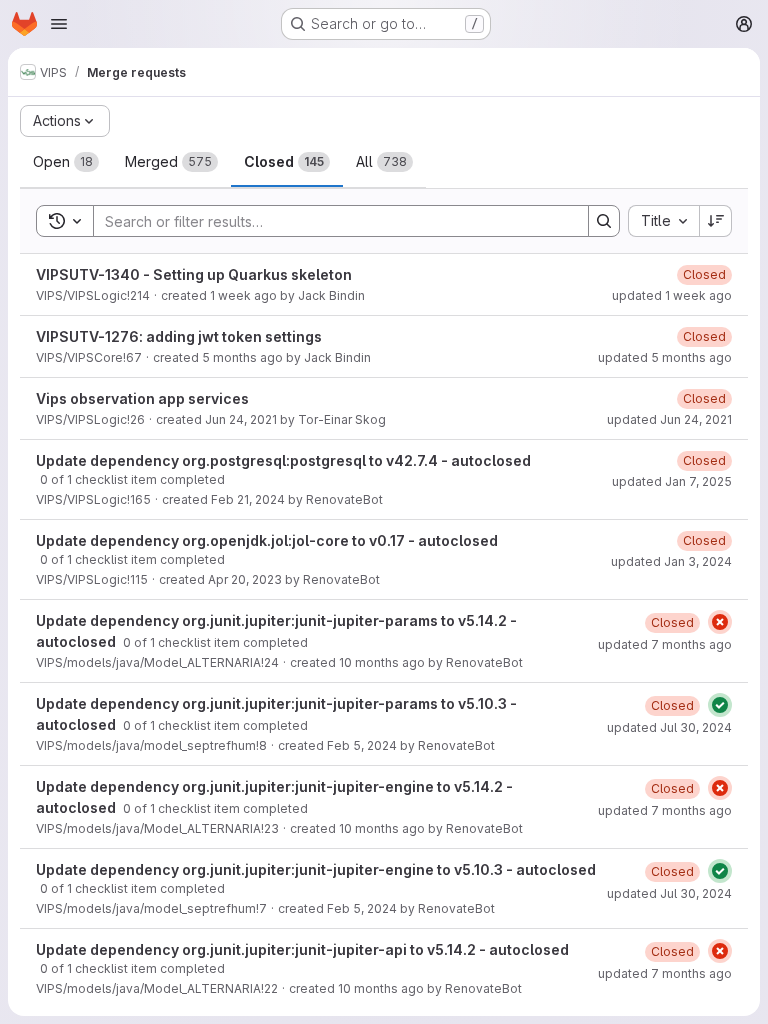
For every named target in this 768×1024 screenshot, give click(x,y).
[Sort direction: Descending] (716, 221)
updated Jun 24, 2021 (669, 419)
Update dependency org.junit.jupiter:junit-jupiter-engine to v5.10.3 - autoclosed (316, 869)
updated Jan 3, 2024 (671, 561)
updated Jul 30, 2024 (669, 727)
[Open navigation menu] (59, 24)
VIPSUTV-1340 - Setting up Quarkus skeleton (194, 274)
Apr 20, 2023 (245, 579)
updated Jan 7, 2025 (672, 481)
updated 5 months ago (665, 357)
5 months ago (242, 357)
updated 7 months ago (665, 644)
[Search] (604, 221)
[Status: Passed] (720, 705)
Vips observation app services (142, 398)
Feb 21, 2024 (248, 499)
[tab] (66, 162)
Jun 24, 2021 (241, 419)
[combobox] (663, 221)
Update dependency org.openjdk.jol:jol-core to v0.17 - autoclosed (267, 540)
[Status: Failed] (720, 622)
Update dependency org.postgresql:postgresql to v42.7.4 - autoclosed (283, 460)
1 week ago (243, 295)
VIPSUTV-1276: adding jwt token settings (179, 336)
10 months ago (382, 662)
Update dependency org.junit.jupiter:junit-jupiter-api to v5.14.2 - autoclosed (302, 949)
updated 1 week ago (672, 295)
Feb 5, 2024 (362, 745)
